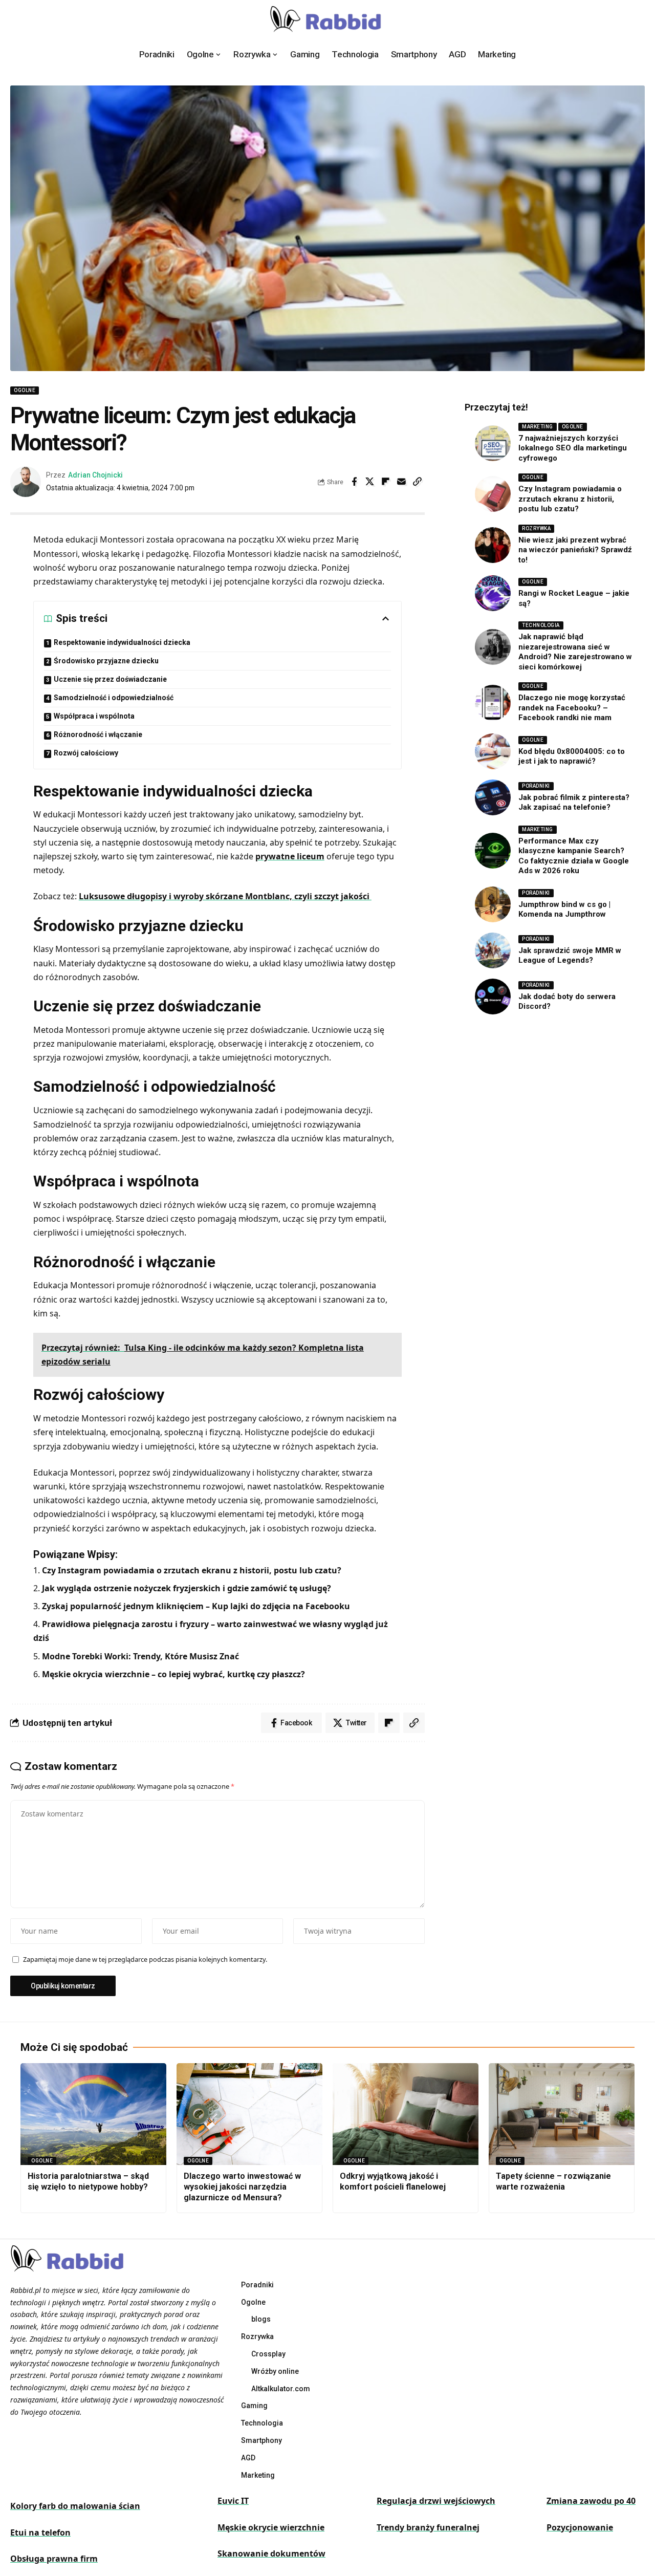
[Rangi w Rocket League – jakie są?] (493, 593)
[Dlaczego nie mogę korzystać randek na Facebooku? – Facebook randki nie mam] (493, 703)
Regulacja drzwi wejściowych (436, 2501)
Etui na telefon (40, 2532)
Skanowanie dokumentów (271, 2553)
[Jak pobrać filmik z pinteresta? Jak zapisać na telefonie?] (493, 797)
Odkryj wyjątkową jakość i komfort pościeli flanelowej (393, 2181)
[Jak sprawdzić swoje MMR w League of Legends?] (493, 950)
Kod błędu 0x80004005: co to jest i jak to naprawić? (572, 756)
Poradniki (536, 786)
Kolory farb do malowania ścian (75, 2506)
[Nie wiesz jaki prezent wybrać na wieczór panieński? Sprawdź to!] (493, 545)
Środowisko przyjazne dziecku (106, 661)
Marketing (538, 427)
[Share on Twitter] (370, 482)
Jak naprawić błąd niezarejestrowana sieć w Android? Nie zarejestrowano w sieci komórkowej (575, 652)
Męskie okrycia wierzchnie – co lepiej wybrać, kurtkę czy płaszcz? (173, 1674)
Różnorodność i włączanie (98, 734)
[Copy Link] (418, 482)
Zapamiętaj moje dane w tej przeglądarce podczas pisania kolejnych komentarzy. (145, 1959)
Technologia (541, 625)
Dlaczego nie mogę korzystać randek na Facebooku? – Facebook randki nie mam (572, 708)
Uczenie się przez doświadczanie (110, 679)
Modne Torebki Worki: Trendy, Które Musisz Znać (140, 1656)
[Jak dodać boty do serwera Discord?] (493, 997)
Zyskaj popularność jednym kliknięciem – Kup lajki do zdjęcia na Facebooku (196, 1606)
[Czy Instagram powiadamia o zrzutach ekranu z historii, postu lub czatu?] (493, 494)
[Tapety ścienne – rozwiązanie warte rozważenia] (562, 2114)
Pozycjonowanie (580, 2527)
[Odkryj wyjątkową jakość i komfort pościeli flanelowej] (406, 2114)
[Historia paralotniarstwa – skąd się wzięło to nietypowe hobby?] (93, 2114)
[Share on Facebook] (354, 482)
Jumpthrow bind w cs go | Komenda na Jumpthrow (564, 910)
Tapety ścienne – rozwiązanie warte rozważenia (553, 2181)
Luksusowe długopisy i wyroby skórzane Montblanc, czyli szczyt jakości (225, 896)
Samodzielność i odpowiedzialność (114, 698)
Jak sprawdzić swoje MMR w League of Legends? (570, 956)
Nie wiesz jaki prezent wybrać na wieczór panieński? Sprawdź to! (575, 550)
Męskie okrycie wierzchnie (271, 2527)
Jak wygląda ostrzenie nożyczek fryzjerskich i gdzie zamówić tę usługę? (187, 1588)
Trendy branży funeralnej (428, 2527)
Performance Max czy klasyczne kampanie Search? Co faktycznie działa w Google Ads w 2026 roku (574, 856)
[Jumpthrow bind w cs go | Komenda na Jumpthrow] (493, 904)
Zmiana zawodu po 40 (591, 2501)
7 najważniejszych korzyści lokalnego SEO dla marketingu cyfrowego (573, 448)
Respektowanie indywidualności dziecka (122, 642)
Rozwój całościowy (86, 753)
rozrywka (536, 528)
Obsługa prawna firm (54, 2559)
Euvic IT (233, 2501)
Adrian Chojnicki (95, 475)
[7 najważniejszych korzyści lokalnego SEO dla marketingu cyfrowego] (493, 443)
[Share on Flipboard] (386, 482)
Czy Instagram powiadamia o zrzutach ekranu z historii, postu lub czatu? (192, 1570)
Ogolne (25, 390)
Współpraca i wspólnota (94, 716)
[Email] (402, 482)
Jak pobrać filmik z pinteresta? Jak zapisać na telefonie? (574, 803)
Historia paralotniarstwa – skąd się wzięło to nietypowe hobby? (88, 2181)
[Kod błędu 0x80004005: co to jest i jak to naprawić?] (493, 751)
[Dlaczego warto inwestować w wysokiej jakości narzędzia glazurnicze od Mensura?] (249, 2114)
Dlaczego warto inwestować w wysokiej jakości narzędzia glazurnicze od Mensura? (242, 2187)
